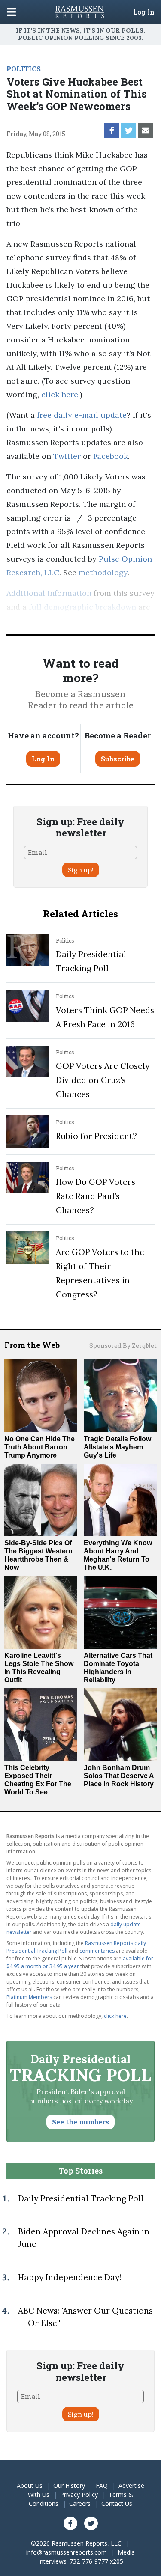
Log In (144, 12)
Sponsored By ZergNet (123, 1346)
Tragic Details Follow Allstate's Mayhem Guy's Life (117, 1447)
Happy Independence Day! (70, 2277)
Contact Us (117, 2503)
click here (60, 394)
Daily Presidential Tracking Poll (81, 2198)
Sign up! (81, 870)
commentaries (97, 1951)
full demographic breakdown (82, 607)
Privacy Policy (79, 2494)
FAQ (102, 2485)
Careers (80, 2503)
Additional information (49, 593)
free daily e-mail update (82, 415)
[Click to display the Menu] (11, 12)
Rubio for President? (96, 1136)
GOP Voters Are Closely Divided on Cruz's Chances (103, 1080)
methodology (103, 573)
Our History (69, 2485)
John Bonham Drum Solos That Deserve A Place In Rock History (119, 1776)
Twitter (67, 456)
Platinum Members (87, 620)
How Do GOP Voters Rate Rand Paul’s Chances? (96, 1196)
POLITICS (24, 69)
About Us (30, 2485)
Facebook (111, 456)
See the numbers (80, 2122)
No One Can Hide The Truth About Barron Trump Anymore (39, 1447)
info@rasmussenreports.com (67, 2552)
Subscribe (118, 759)
